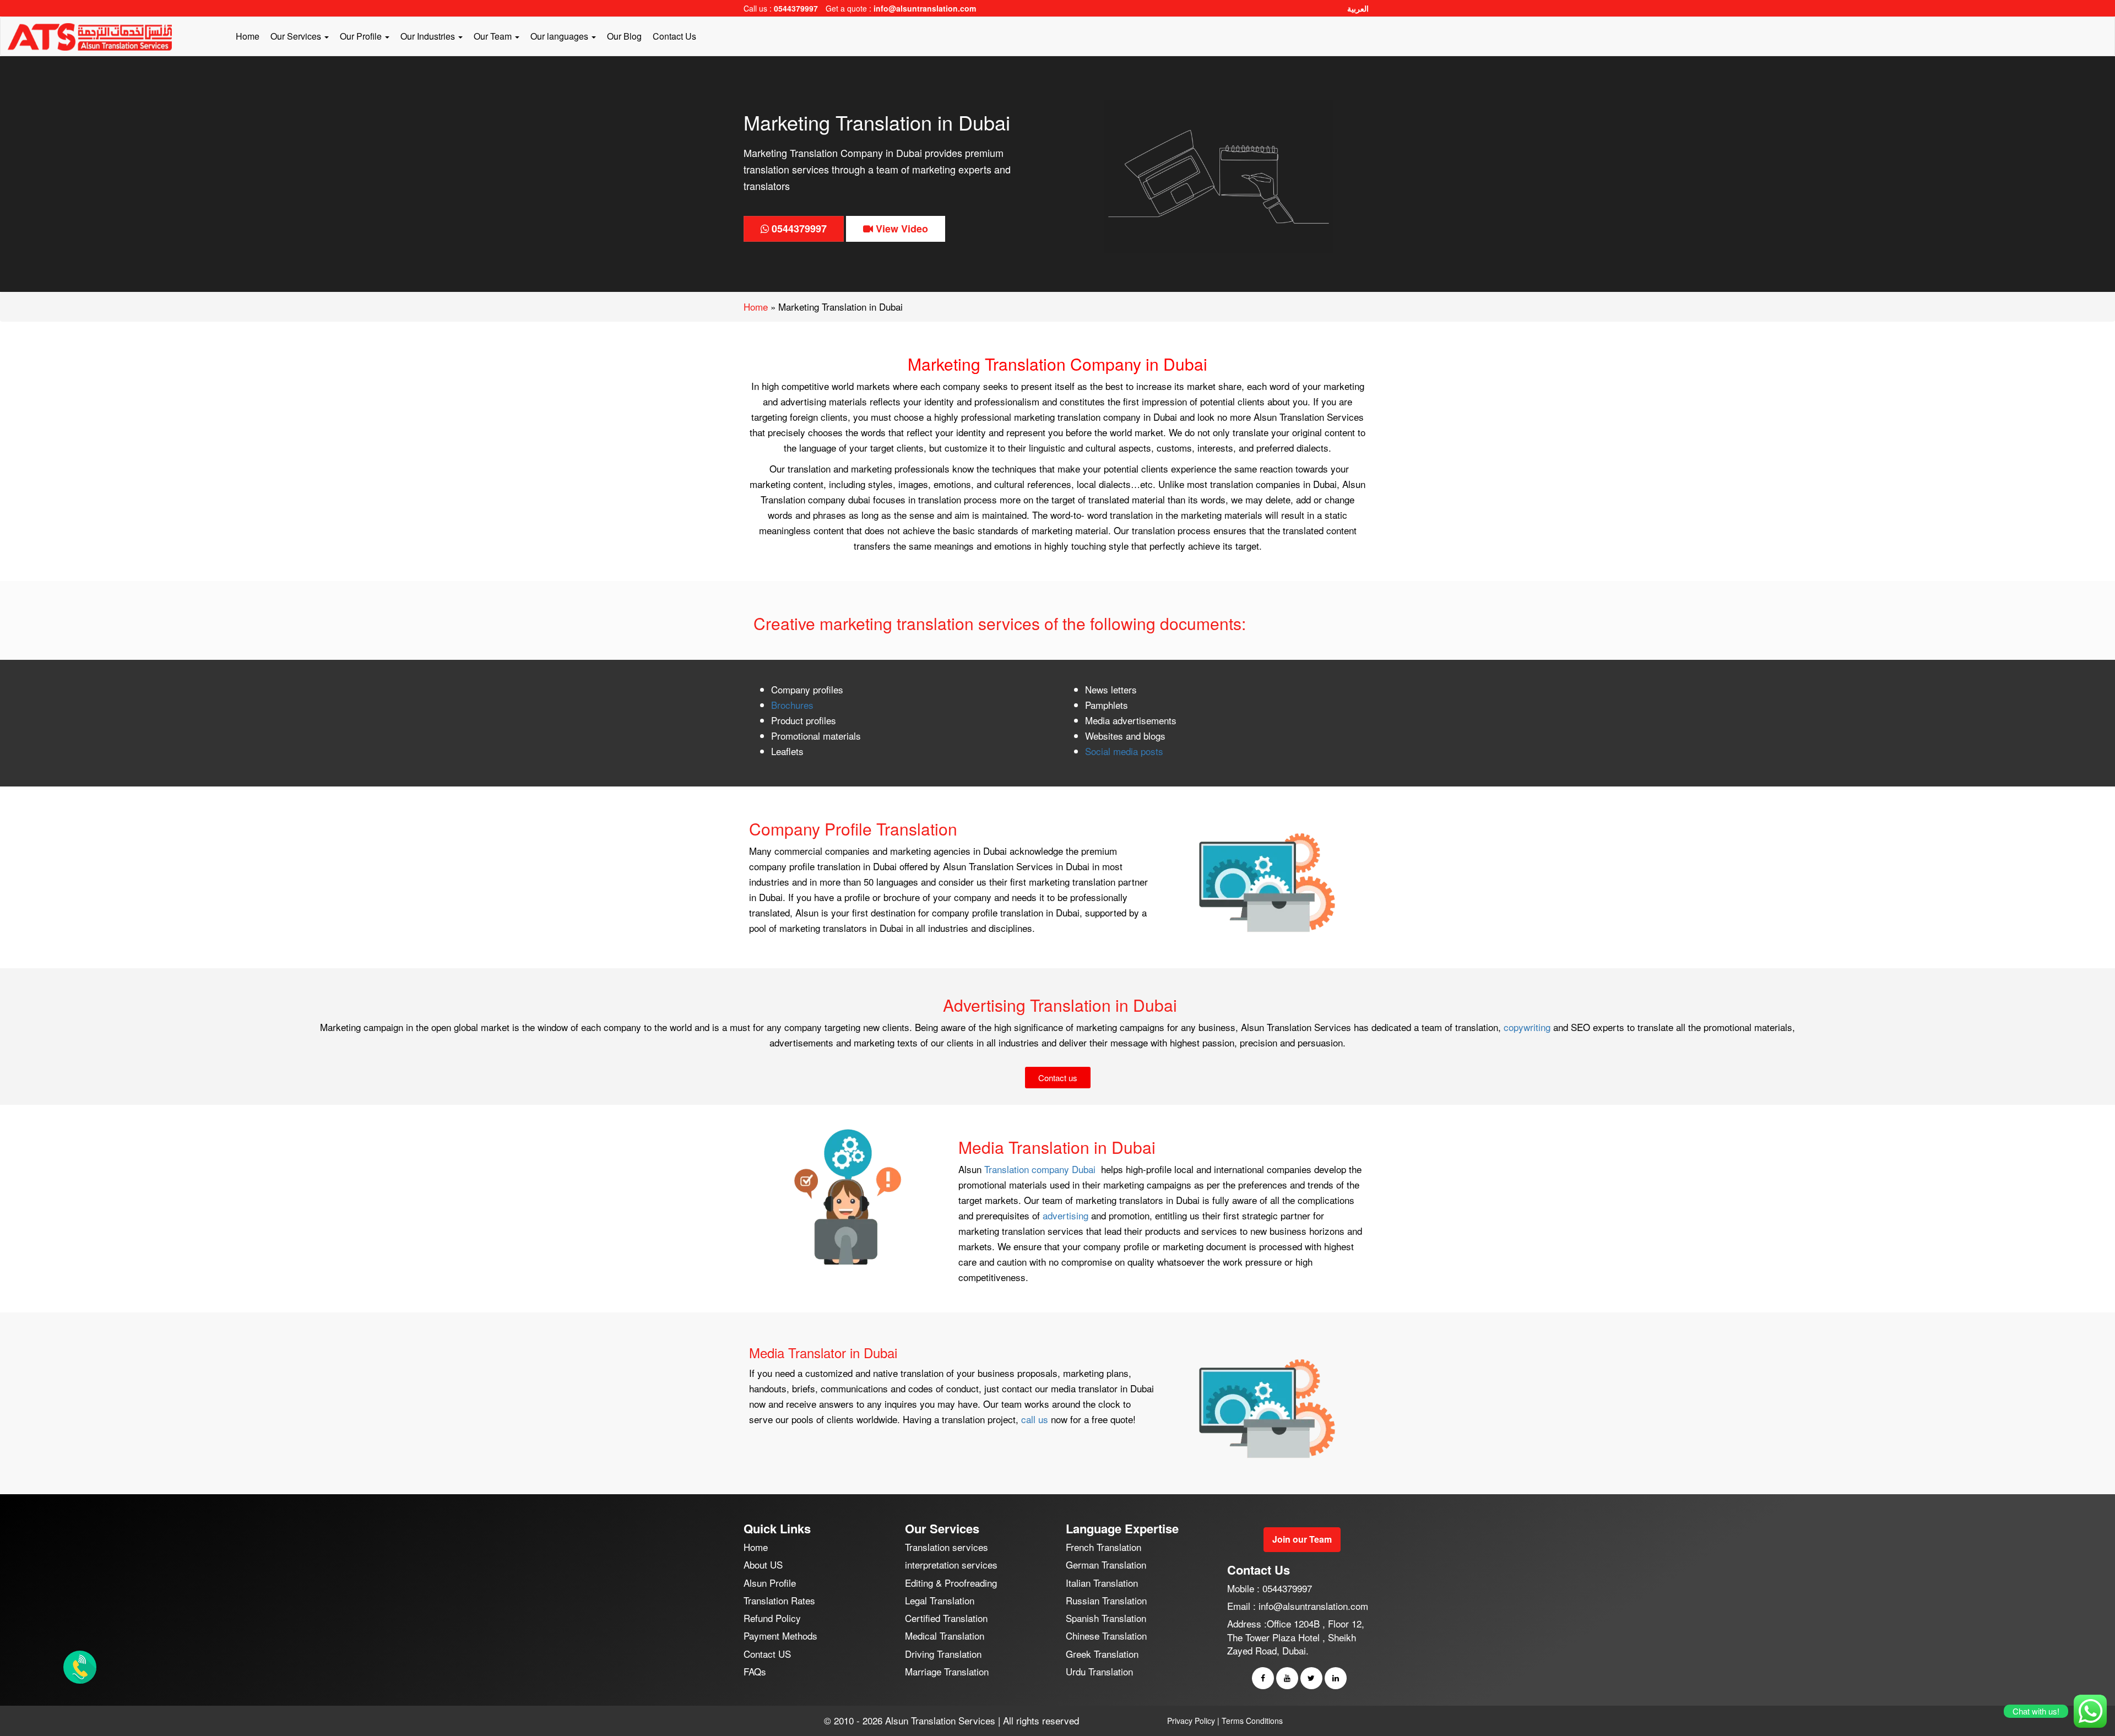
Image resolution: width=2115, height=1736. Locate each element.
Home (248, 36)
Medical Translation (945, 1635)
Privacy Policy (1191, 1721)
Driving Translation (943, 1654)
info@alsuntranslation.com (925, 8)
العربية (1358, 8)
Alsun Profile (770, 1583)
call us (1035, 1419)
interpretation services (951, 1564)
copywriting (1528, 1027)
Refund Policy (772, 1618)
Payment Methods (780, 1635)
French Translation (1103, 1547)
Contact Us (674, 36)
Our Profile (362, 36)
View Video (901, 229)
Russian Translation (1106, 1600)
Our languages (560, 36)
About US (763, 1564)
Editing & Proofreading (951, 1583)
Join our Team (1302, 1539)
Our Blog (624, 36)
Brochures (792, 705)
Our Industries (429, 36)
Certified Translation (946, 1618)
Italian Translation (1102, 1583)
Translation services (947, 1547)
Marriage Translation (947, 1671)
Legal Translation (940, 1600)
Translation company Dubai (1041, 1169)
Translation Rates (779, 1600)
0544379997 (796, 8)
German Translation (1106, 1564)
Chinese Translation (1106, 1635)
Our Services (297, 36)
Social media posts (1124, 751)
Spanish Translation (1106, 1618)
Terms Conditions (1252, 1721)
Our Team (494, 36)
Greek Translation (1102, 1654)
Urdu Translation (1099, 1671)
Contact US (767, 1654)
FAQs (755, 1671)
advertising (1067, 1215)
